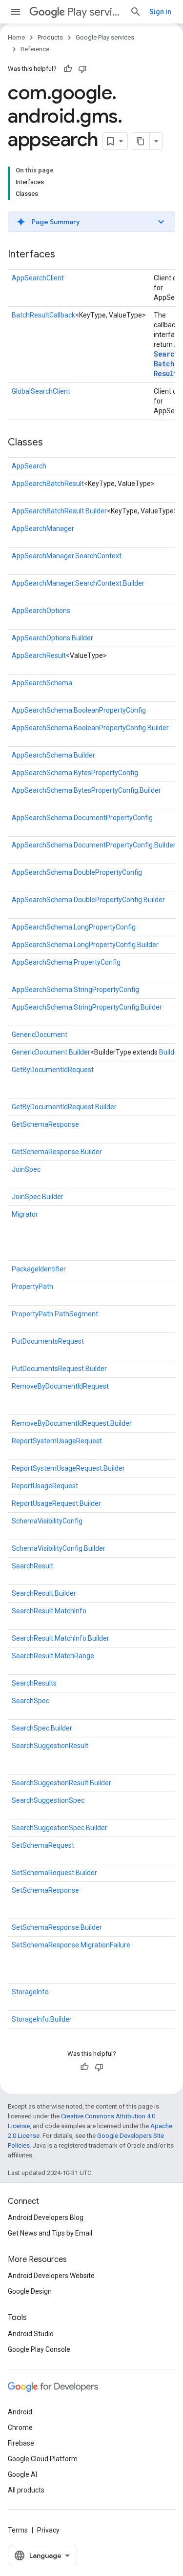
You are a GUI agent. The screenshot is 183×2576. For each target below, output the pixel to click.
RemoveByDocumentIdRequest (60, 1386)
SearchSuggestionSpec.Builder (60, 1828)
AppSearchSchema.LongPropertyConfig (74, 927)
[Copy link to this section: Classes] (53, 443)
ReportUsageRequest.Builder (56, 1503)
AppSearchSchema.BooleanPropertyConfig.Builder (90, 728)
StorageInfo (30, 1992)
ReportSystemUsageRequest (57, 1441)
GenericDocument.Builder (51, 1052)
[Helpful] (68, 69)
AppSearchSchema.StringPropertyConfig (75, 990)
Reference (35, 49)
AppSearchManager (43, 528)
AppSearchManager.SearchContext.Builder (78, 583)
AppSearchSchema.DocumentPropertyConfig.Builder (94, 845)
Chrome (20, 2428)
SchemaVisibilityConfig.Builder (59, 1548)
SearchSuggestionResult (50, 1746)
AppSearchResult (39, 655)
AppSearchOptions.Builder (52, 638)
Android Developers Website (51, 2276)
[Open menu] (16, 12)
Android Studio (31, 2334)
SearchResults (34, 1683)
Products (50, 37)
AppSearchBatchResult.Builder (59, 511)
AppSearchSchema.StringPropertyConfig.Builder (87, 1007)
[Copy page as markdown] (141, 141)
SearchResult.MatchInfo (49, 1611)
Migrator (25, 1214)
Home (16, 37)
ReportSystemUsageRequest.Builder (68, 1468)
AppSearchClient (38, 278)
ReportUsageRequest (45, 1486)
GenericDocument (40, 1035)
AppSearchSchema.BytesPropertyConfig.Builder (86, 790)
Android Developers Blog (46, 2217)
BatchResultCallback (43, 315)
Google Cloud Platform (43, 2459)
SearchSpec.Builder (42, 1728)
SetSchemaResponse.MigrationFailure (71, 1945)
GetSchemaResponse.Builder (57, 1152)
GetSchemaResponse (45, 1124)
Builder (170, 1052)
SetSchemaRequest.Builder (54, 1873)
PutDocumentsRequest (48, 1341)
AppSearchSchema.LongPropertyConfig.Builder (85, 945)
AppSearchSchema (42, 683)
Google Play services (105, 37)
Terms (18, 2530)
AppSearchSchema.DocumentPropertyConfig (82, 818)
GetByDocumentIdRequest (53, 1070)
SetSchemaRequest (43, 1845)
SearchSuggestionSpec (48, 1800)
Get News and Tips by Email (50, 2233)
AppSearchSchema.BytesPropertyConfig (75, 773)
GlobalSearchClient (41, 391)
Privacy (48, 2530)
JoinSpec (26, 1169)
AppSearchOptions (41, 611)
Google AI (22, 2474)
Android (20, 2412)
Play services (95, 12)
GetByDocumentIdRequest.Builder (64, 1107)
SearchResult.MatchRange (53, 1656)
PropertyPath (32, 1287)
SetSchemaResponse (45, 1890)
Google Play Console (39, 2349)
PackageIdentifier (39, 1269)
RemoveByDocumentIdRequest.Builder (72, 1423)
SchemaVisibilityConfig (47, 1521)
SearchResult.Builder (44, 1593)
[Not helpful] (82, 69)
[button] (91, 222)
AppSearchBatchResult (48, 484)
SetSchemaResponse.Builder (57, 1927)
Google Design (30, 2291)
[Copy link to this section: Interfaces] (65, 255)
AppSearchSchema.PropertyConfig (66, 962)
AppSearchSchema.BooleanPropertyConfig (79, 710)
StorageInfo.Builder (42, 2019)
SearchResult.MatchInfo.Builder (61, 1638)
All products (26, 2490)
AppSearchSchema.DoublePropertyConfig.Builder (88, 900)
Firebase (21, 2443)
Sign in (160, 12)
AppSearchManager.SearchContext (67, 556)
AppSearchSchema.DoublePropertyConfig (77, 872)
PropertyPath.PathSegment (55, 1314)
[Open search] (136, 12)
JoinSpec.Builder (38, 1197)
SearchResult (32, 1566)
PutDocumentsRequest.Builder (59, 1369)
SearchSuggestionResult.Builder (61, 1783)
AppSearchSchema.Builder (53, 755)
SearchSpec (30, 1701)
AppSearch (29, 466)
